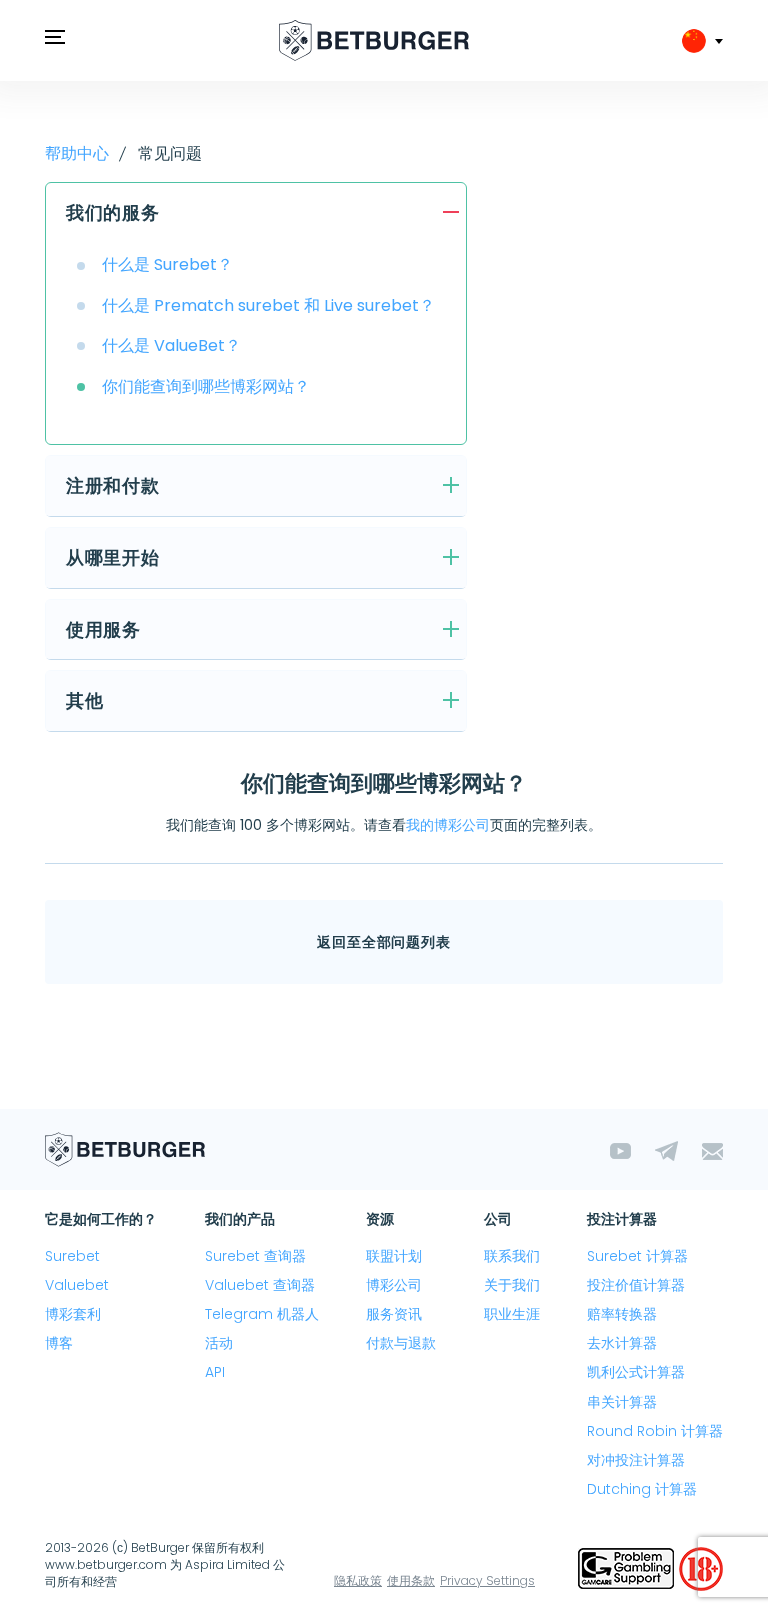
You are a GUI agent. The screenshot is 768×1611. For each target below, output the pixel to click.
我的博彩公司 (448, 825)
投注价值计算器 (636, 1285)
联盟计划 (394, 1256)
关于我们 (512, 1285)
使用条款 (411, 1580)
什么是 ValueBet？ (171, 345)
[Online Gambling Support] (628, 1567)
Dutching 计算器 (642, 1489)
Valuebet (77, 1285)
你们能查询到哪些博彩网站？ (206, 386)
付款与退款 (401, 1343)
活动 (219, 1343)
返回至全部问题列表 (384, 942)
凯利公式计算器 (636, 1372)
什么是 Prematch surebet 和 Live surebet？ (268, 305)
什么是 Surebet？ (167, 264)
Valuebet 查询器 (260, 1285)
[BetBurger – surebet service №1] (374, 40)
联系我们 (512, 1256)
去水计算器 (622, 1343)
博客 (59, 1343)
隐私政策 (358, 1580)
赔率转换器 (622, 1314)
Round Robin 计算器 (655, 1431)
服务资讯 (394, 1314)
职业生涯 (512, 1314)
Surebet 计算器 (637, 1256)
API (215, 1372)
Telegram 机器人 (262, 1314)
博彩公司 (394, 1285)
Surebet (72, 1256)
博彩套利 (73, 1314)
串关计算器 (622, 1402)
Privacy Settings (487, 1580)
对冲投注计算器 (636, 1460)
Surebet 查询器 (255, 1256)
